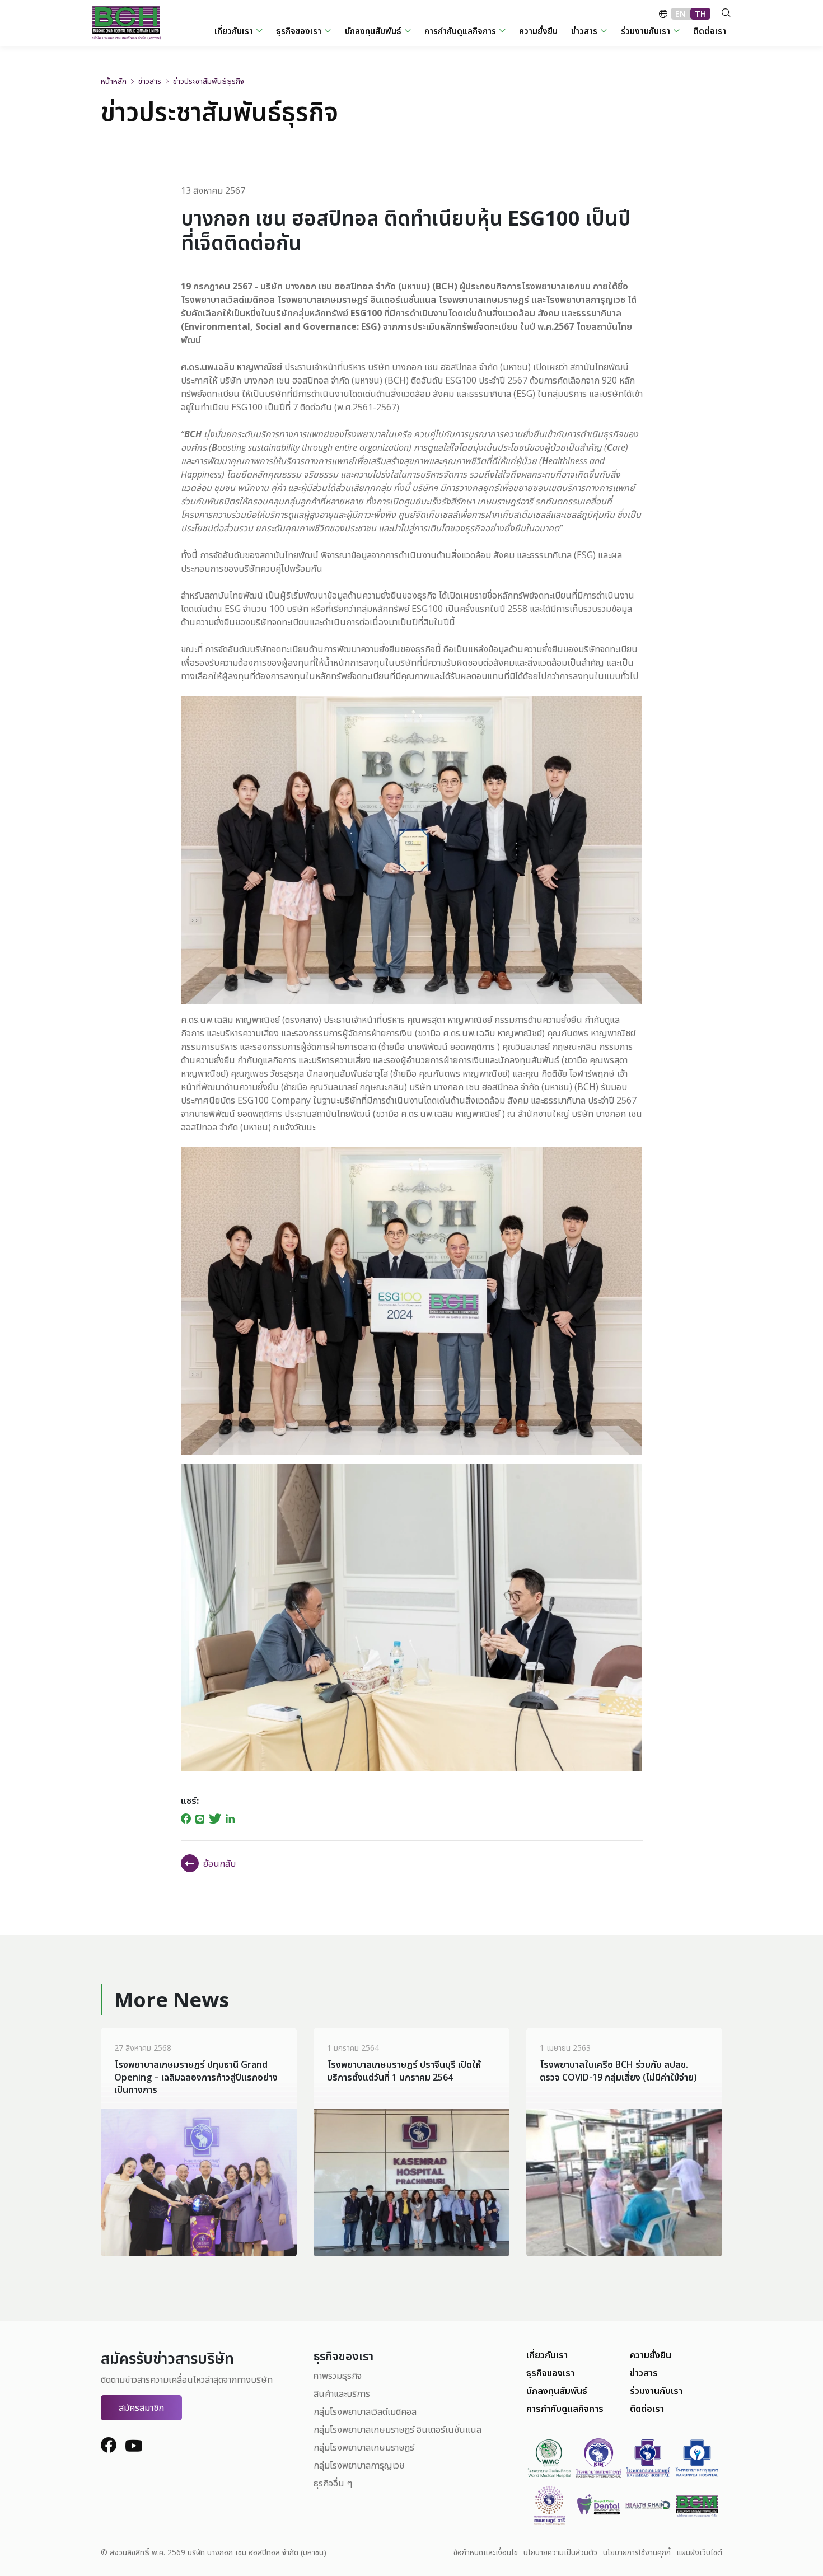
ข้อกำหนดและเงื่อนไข (486, 2552)
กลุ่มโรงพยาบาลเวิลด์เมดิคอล (365, 2411)
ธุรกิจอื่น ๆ (333, 2483)
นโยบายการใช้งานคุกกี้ (637, 2552)
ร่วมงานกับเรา (656, 2391)
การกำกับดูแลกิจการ (565, 2409)
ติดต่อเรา (647, 2409)
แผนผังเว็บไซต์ (699, 2552)
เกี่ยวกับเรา (547, 2355)
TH (700, 14)
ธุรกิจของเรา (550, 2373)
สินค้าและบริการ (342, 2393)
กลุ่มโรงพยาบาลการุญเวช (359, 2465)
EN (681, 14)
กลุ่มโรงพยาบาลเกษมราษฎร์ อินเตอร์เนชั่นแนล (398, 2429)
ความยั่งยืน (651, 2355)
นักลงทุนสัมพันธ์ (557, 2391)
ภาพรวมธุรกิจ (338, 2376)
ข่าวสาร (644, 2373)
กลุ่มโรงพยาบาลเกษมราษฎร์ (364, 2447)
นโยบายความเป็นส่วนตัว (560, 2552)
